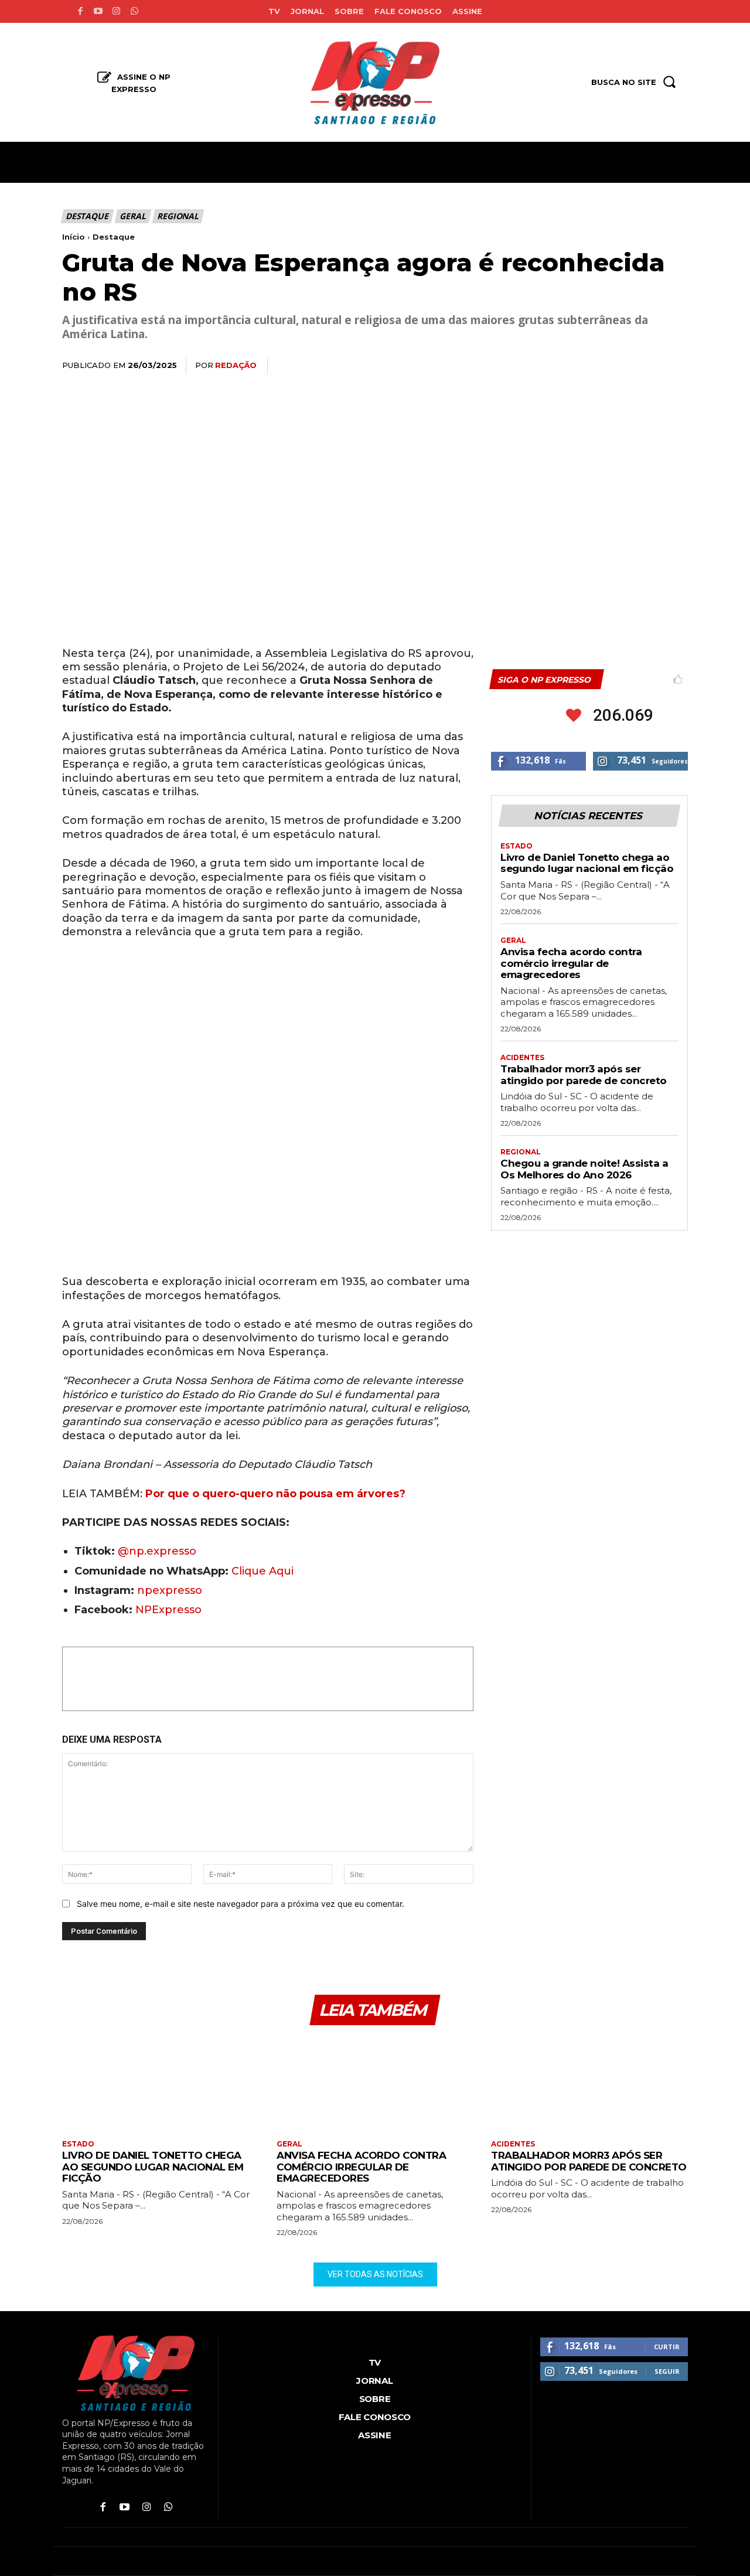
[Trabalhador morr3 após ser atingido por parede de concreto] (589, 2083)
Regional (178, 216)
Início (74, 237)
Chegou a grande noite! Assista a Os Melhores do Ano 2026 (584, 1169)
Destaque (87, 216)
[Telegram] (648, 366)
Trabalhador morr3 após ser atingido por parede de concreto (584, 1075)
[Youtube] (98, 11)
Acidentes (522, 1058)
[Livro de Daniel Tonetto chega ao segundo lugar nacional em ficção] (161, 2083)
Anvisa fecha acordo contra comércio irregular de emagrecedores (571, 963)
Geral (132, 216)
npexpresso (168, 1590)
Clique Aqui (262, 1571)
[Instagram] (116, 11)
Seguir (667, 2371)
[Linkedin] (621, 366)
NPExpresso (168, 1610)
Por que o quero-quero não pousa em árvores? (274, 1494)
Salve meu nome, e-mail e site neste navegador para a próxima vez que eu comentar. (241, 1904)
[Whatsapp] (134, 11)
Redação (236, 365)
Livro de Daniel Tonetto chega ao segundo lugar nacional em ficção (587, 863)
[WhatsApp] (594, 366)
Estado (517, 846)
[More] (676, 366)
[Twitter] (567, 366)
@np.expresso (157, 1551)
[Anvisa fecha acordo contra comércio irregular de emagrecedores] (375, 2083)
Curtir (667, 2347)
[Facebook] (80, 11)
